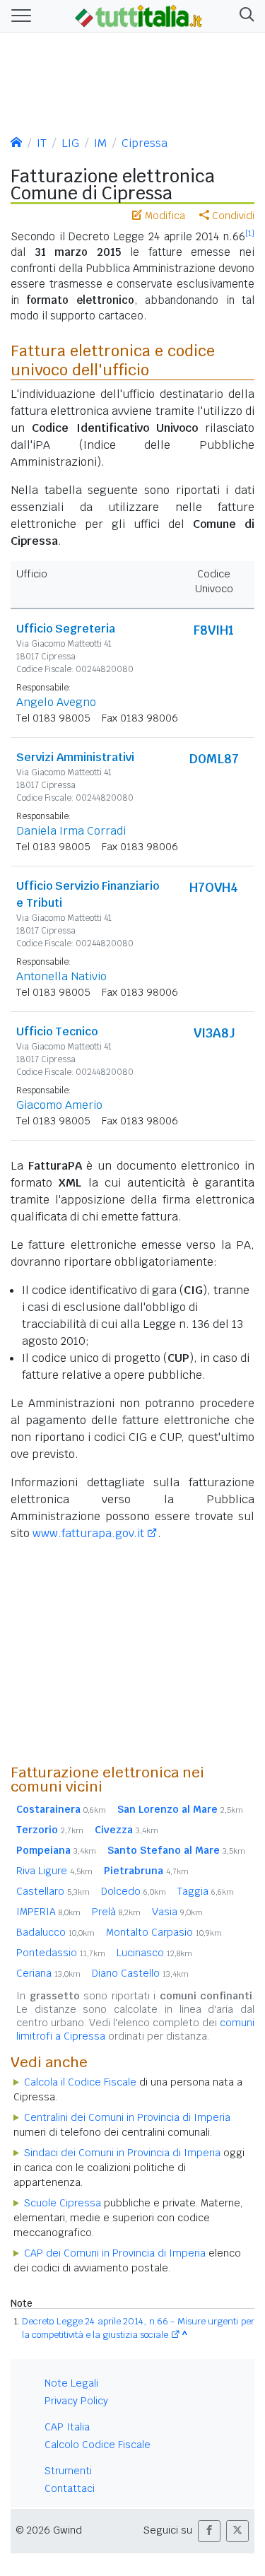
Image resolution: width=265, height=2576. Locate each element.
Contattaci (70, 2488)
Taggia (206, 1891)
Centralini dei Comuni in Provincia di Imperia (127, 2117)
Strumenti (68, 2471)
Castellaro (53, 1891)
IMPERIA (48, 1912)
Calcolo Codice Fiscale (98, 2445)
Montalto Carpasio (164, 1932)
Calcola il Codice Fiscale (80, 2082)
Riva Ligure (54, 1871)
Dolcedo (134, 1891)
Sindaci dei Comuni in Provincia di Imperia (122, 2153)
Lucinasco (154, 1953)
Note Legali (71, 2383)
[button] (244, 16)
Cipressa (145, 143)
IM (100, 143)
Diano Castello (140, 1973)
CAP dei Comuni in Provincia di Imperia (115, 2253)
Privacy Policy (76, 2401)
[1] (250, 233)
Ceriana (48, 1973)
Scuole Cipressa (63, 2203)
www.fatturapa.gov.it (88, 1533)
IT (42, 143)
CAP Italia (67, 2427)
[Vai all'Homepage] (139, 15)
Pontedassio (61, 1953)
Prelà (116, 1912)
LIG (70, 143)
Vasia (177, 1912)
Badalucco (55, 1932)
